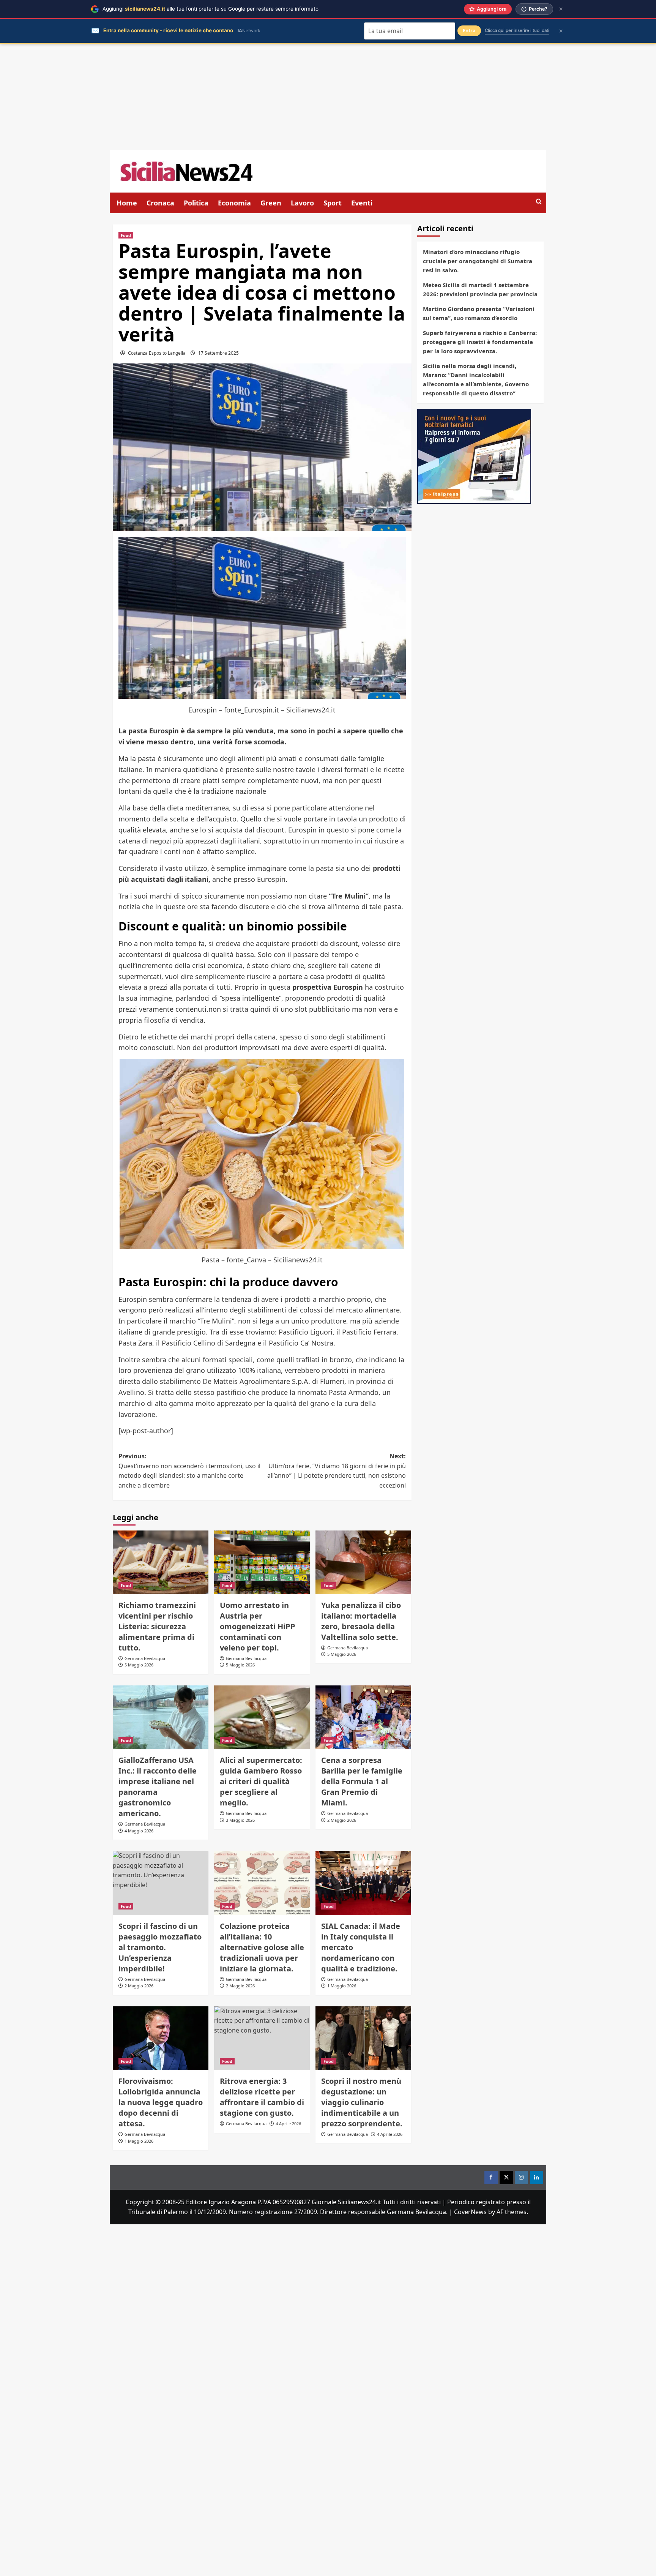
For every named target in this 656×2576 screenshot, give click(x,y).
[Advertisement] (328, 97)
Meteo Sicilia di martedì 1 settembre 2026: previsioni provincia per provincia (480, 289)
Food (126, 235)
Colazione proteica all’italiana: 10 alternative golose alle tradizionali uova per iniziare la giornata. (262, 1947)
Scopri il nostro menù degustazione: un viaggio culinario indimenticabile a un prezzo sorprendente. (362, 2102)
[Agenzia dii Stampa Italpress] (474, 456)
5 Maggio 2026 (139, 1665)
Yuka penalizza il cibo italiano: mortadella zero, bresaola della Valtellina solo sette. (361, 1621)
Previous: (189, 1471)
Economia (234, 203)
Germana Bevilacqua (145, 1658)
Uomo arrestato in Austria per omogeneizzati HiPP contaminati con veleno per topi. (258, 1626)
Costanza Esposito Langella (157, 353)
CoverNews (470, 2212)
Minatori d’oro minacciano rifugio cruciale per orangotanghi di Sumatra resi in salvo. (478, 261)
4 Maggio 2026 (139, 1831)
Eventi (362, 203)
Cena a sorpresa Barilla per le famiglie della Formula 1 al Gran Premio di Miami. (362, 1781)
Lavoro (302, 203)
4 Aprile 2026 (390, 2134)
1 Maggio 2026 (342, 1986)
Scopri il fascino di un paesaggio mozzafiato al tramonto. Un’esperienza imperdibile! (160, 1947)
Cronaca (160, 203)
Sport (333, 203)
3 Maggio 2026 (240, 1820)
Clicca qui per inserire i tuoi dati (517, 30)
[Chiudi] (561, 9)
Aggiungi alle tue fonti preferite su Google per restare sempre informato (211, 9)
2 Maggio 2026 (342, 1820)
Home (127, 203)
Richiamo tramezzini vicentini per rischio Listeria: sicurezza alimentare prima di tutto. (157, 1626)
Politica (196, 203)
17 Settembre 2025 (218, 353)
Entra (469, 31)
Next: (337, 1471)
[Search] (539, 202)
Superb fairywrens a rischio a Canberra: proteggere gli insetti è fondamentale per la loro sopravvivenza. (480, 342)
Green (271, 203)
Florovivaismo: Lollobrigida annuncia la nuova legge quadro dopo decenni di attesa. (161, 2102)
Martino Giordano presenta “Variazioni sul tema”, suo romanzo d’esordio (479, 313)
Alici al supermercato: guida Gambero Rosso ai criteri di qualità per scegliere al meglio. (261, 1781)
